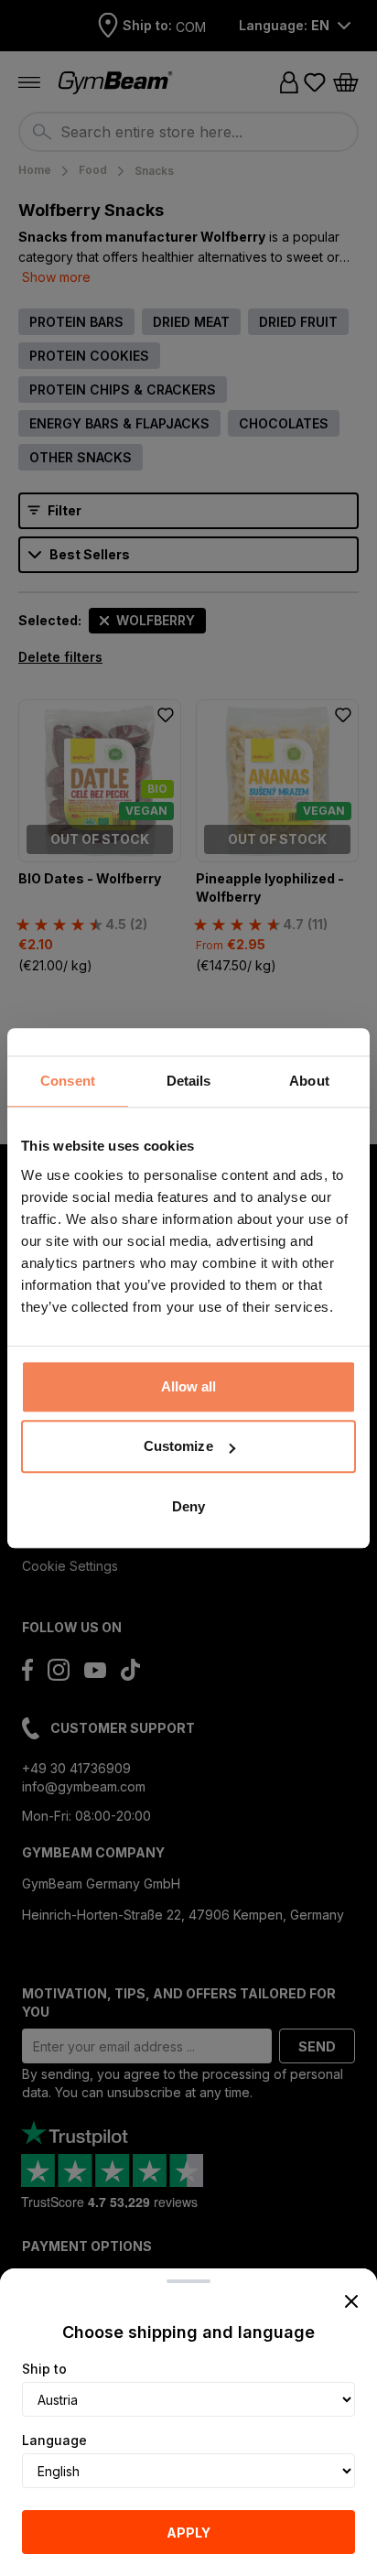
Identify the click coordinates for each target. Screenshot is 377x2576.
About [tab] (309, 1081)
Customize (178, 1446)
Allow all (189, 1386)
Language (54, 2440)
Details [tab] (189, 1081)
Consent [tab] (68, 1081)
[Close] (351, 2301)
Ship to (44, 2369)
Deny (188, 1506)
